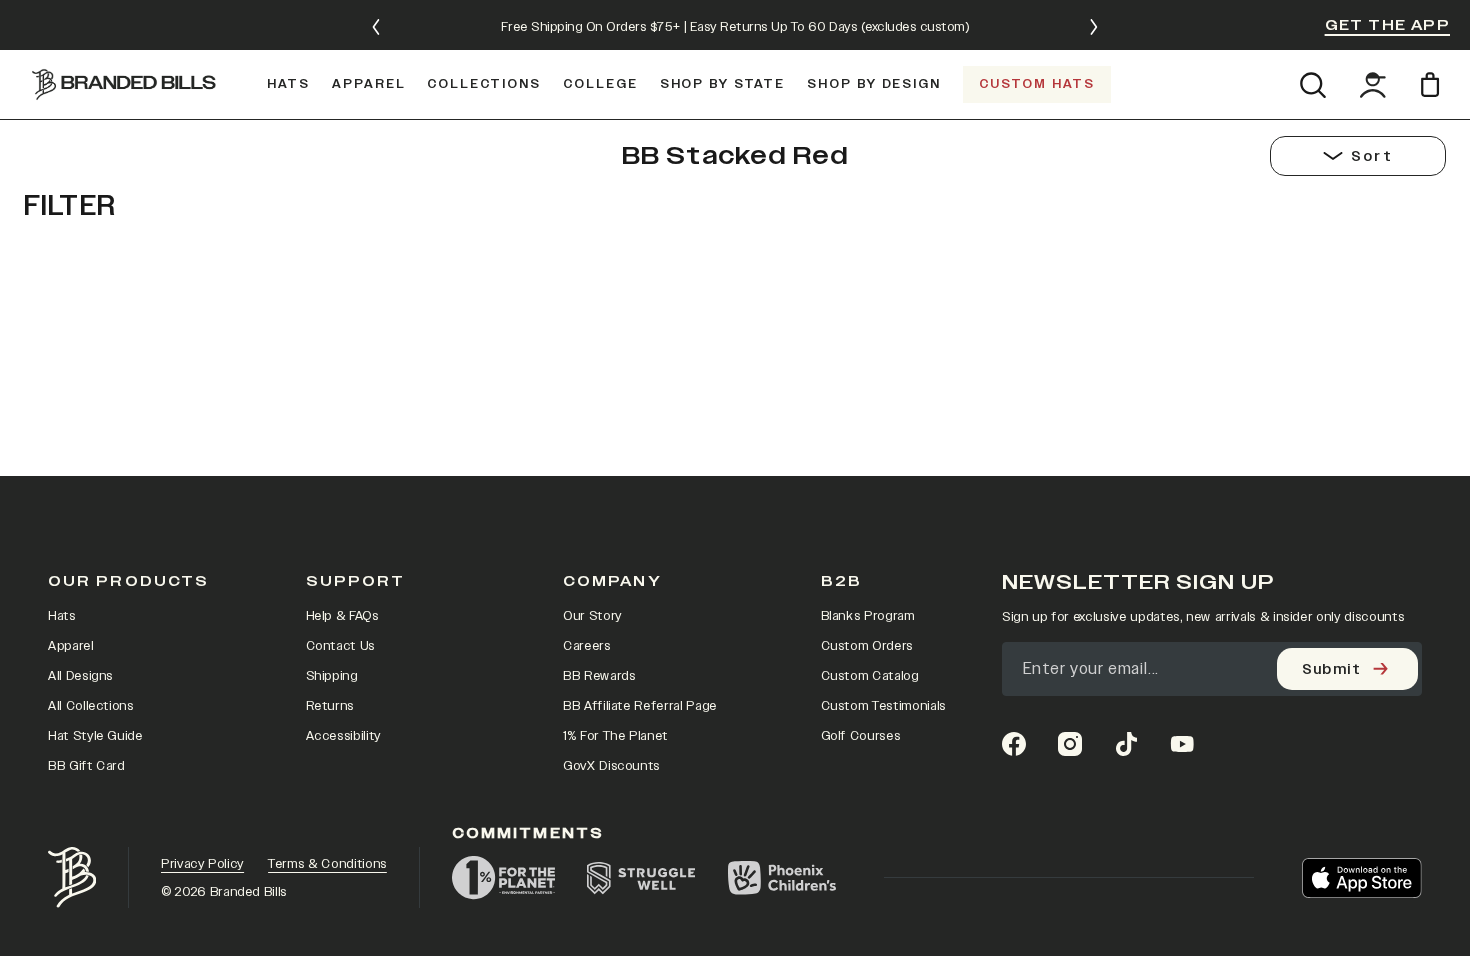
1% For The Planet (615, 736)
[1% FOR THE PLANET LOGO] (503, 878)
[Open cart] (1433, 84)
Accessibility (343, 736)
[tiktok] (1126, 744)
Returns (330, 706)
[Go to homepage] (124, 84)
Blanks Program (868, 616)
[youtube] (1182, 744)
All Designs (80, 676)
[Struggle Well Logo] (641, 878)
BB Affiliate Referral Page (640, 706)
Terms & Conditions (327, 864)
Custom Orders (867, 646)
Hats (62, 616)
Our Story (592, 616)
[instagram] (1070, 744)
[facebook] (1014, 744)
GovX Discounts (611, 766)
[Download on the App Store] (1362, 878)
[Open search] (1312, 85)
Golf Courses (861, 736)
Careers (587, 646)
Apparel (71, 646)
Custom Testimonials (883, 706)
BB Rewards (599, 676)
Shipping (332, 676)
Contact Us (341, 646)
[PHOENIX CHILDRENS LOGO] (782, 878)
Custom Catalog (870, 676)
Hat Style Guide (95, 736)
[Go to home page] (72, 877)
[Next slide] (1094, 27)
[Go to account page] (1373, 85)
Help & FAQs (342, 616)
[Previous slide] (376, 27)
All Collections (91, 706)
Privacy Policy (202, 864)
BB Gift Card (86, 766)
